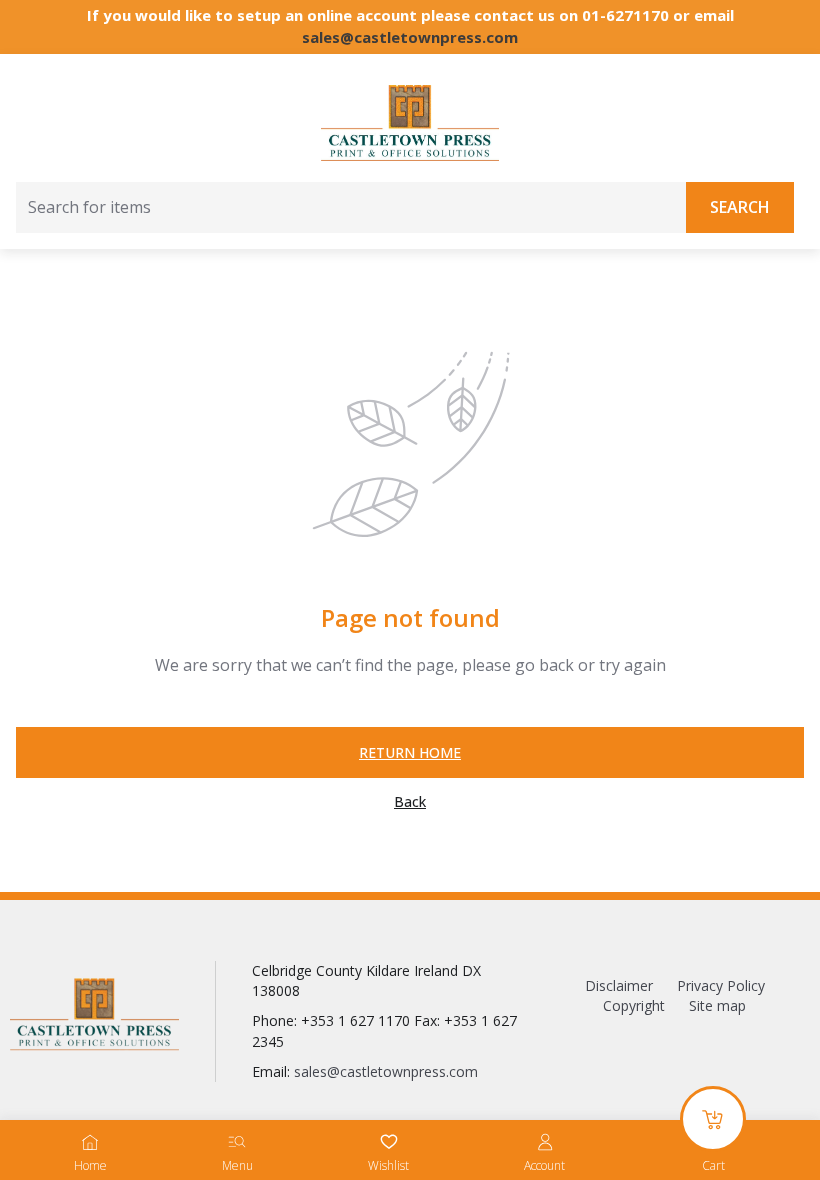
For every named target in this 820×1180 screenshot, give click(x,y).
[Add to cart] (713, 1119)
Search (740, 207)
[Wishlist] (389, 1142)
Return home (410, 752)
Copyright (634, 1005)
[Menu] (237, 1142)
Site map (717, 1005)
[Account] (545, 1142)
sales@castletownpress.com (410, 37)
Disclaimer (619, 985)
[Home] (90, 1142)
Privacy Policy (721, 985)
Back (410, 802)
